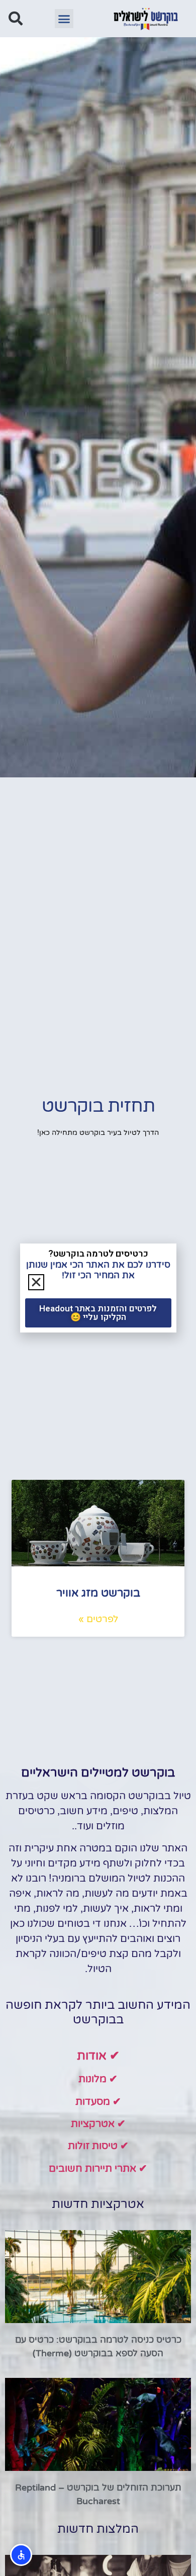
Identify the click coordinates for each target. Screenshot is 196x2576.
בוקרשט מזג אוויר (98, 1593)
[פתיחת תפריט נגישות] (21, 2555)
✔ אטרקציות (98, 2124)
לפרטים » (98, 1619)
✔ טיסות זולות (98, 2146)
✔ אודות (98, 2056)
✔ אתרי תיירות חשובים (98, 2169)
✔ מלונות (98, 2079)
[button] (64, 19)
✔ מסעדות (98, 2102)
